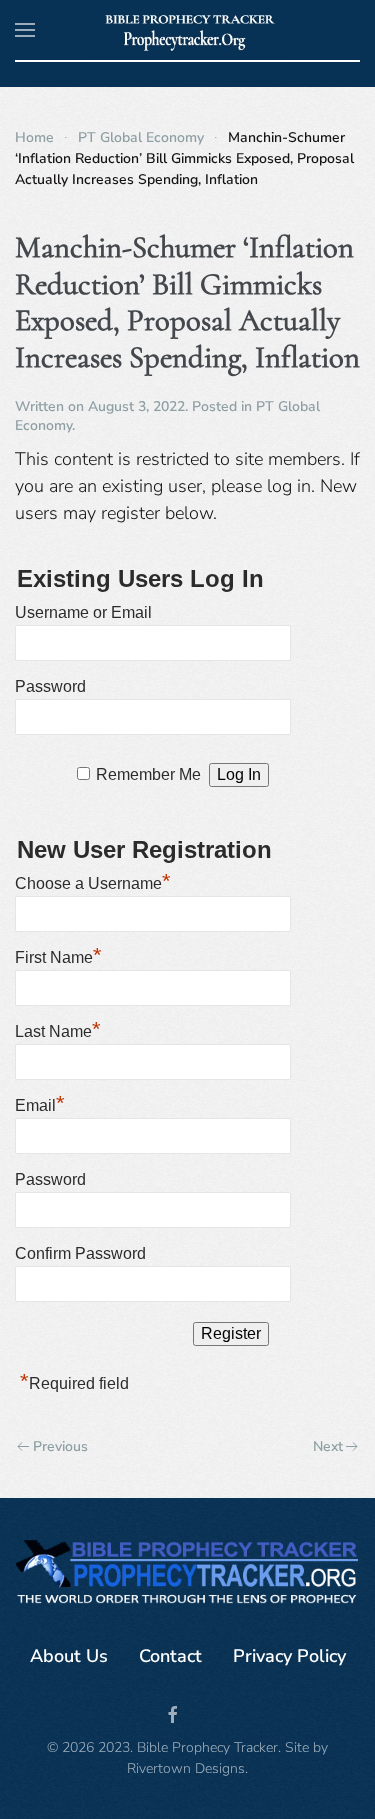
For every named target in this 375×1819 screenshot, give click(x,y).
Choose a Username (93, 881)
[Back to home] (187, 30)
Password (50, 686)
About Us (69, 1656)
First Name (58, 955)
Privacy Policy (289, 1656)
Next (328, 1446)
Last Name (58, 1029)
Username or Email (83, 612)
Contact (170, 1656)
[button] (25, 30)
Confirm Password (80, 1253)
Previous (60, 1446)
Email (40, 1103)
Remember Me (148, 774)
